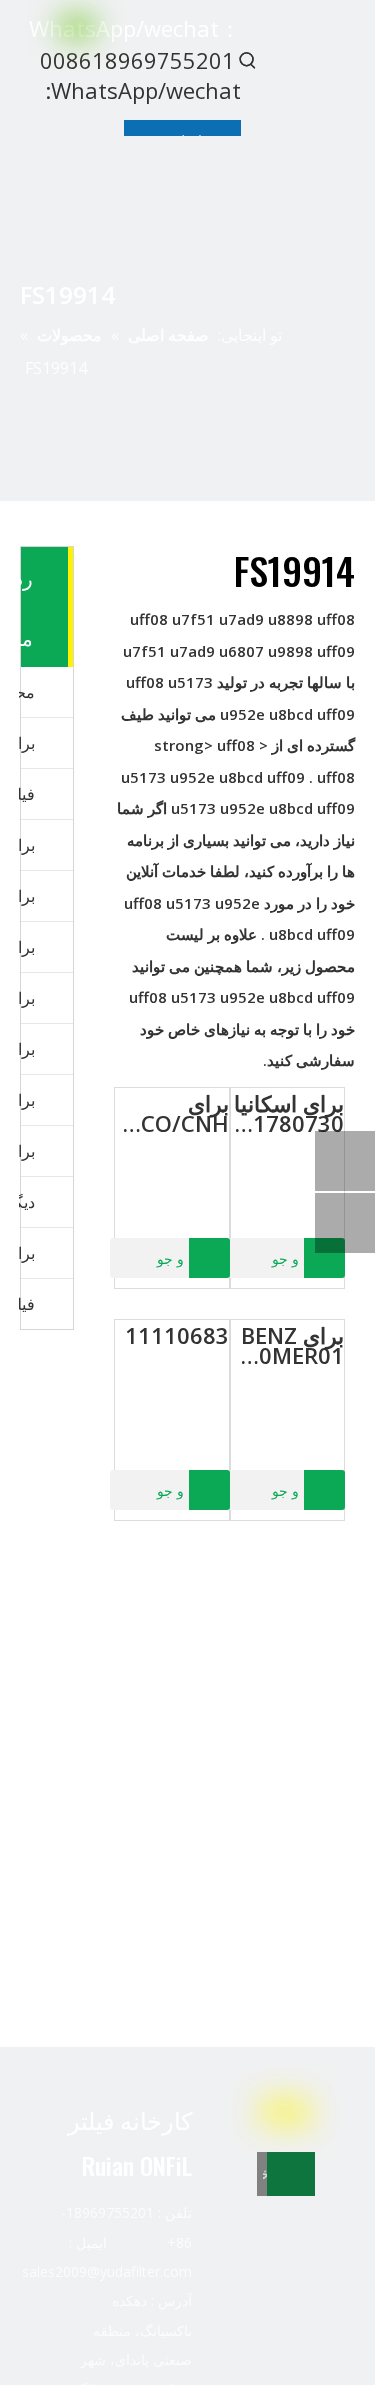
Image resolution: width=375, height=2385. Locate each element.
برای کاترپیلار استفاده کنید (27, 845)
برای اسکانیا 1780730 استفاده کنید (287, 1113)
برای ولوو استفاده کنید (27, 896)
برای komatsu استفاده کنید (27, 947)
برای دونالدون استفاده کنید (27, 1253)
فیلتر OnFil (27, 794)
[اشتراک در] (291, 2174)
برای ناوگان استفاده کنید (27, 743)
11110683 (177, 1335)
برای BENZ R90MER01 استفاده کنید (287, 1345)
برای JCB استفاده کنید (27, 1151)
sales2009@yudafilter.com (107, 2271)
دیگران (27, 1202)
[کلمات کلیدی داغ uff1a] (248, 60)
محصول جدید (27, 692)
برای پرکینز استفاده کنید (27, 998)
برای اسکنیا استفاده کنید (27, 1049)
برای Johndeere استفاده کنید (27, 1100)
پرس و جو (302, 1259)
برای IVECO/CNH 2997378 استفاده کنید (172, 1113)
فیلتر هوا (27, 1304)
